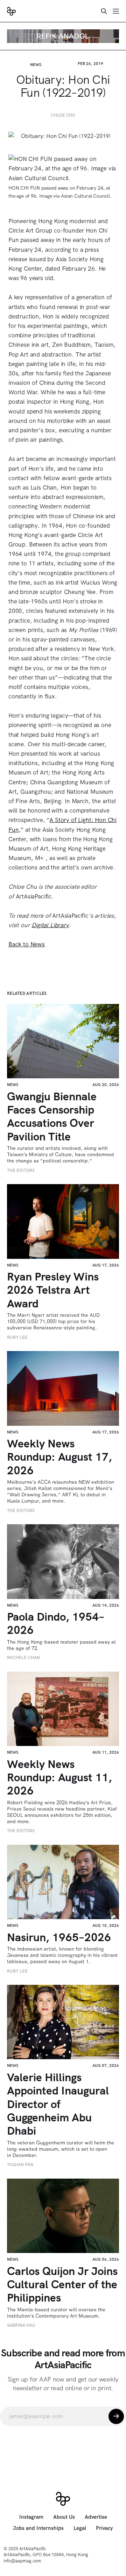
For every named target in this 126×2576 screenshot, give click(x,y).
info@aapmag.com (22, 2561)
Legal (80, 2528)
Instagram (31, 2517)
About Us (64, 2517)
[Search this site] (104, 11)
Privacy (104, 2528)
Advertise (96, 2517)
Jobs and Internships (38, 2528)
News (36, 65)
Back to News (27, 944)
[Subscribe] (116, 2416)
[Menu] (116, 11)
